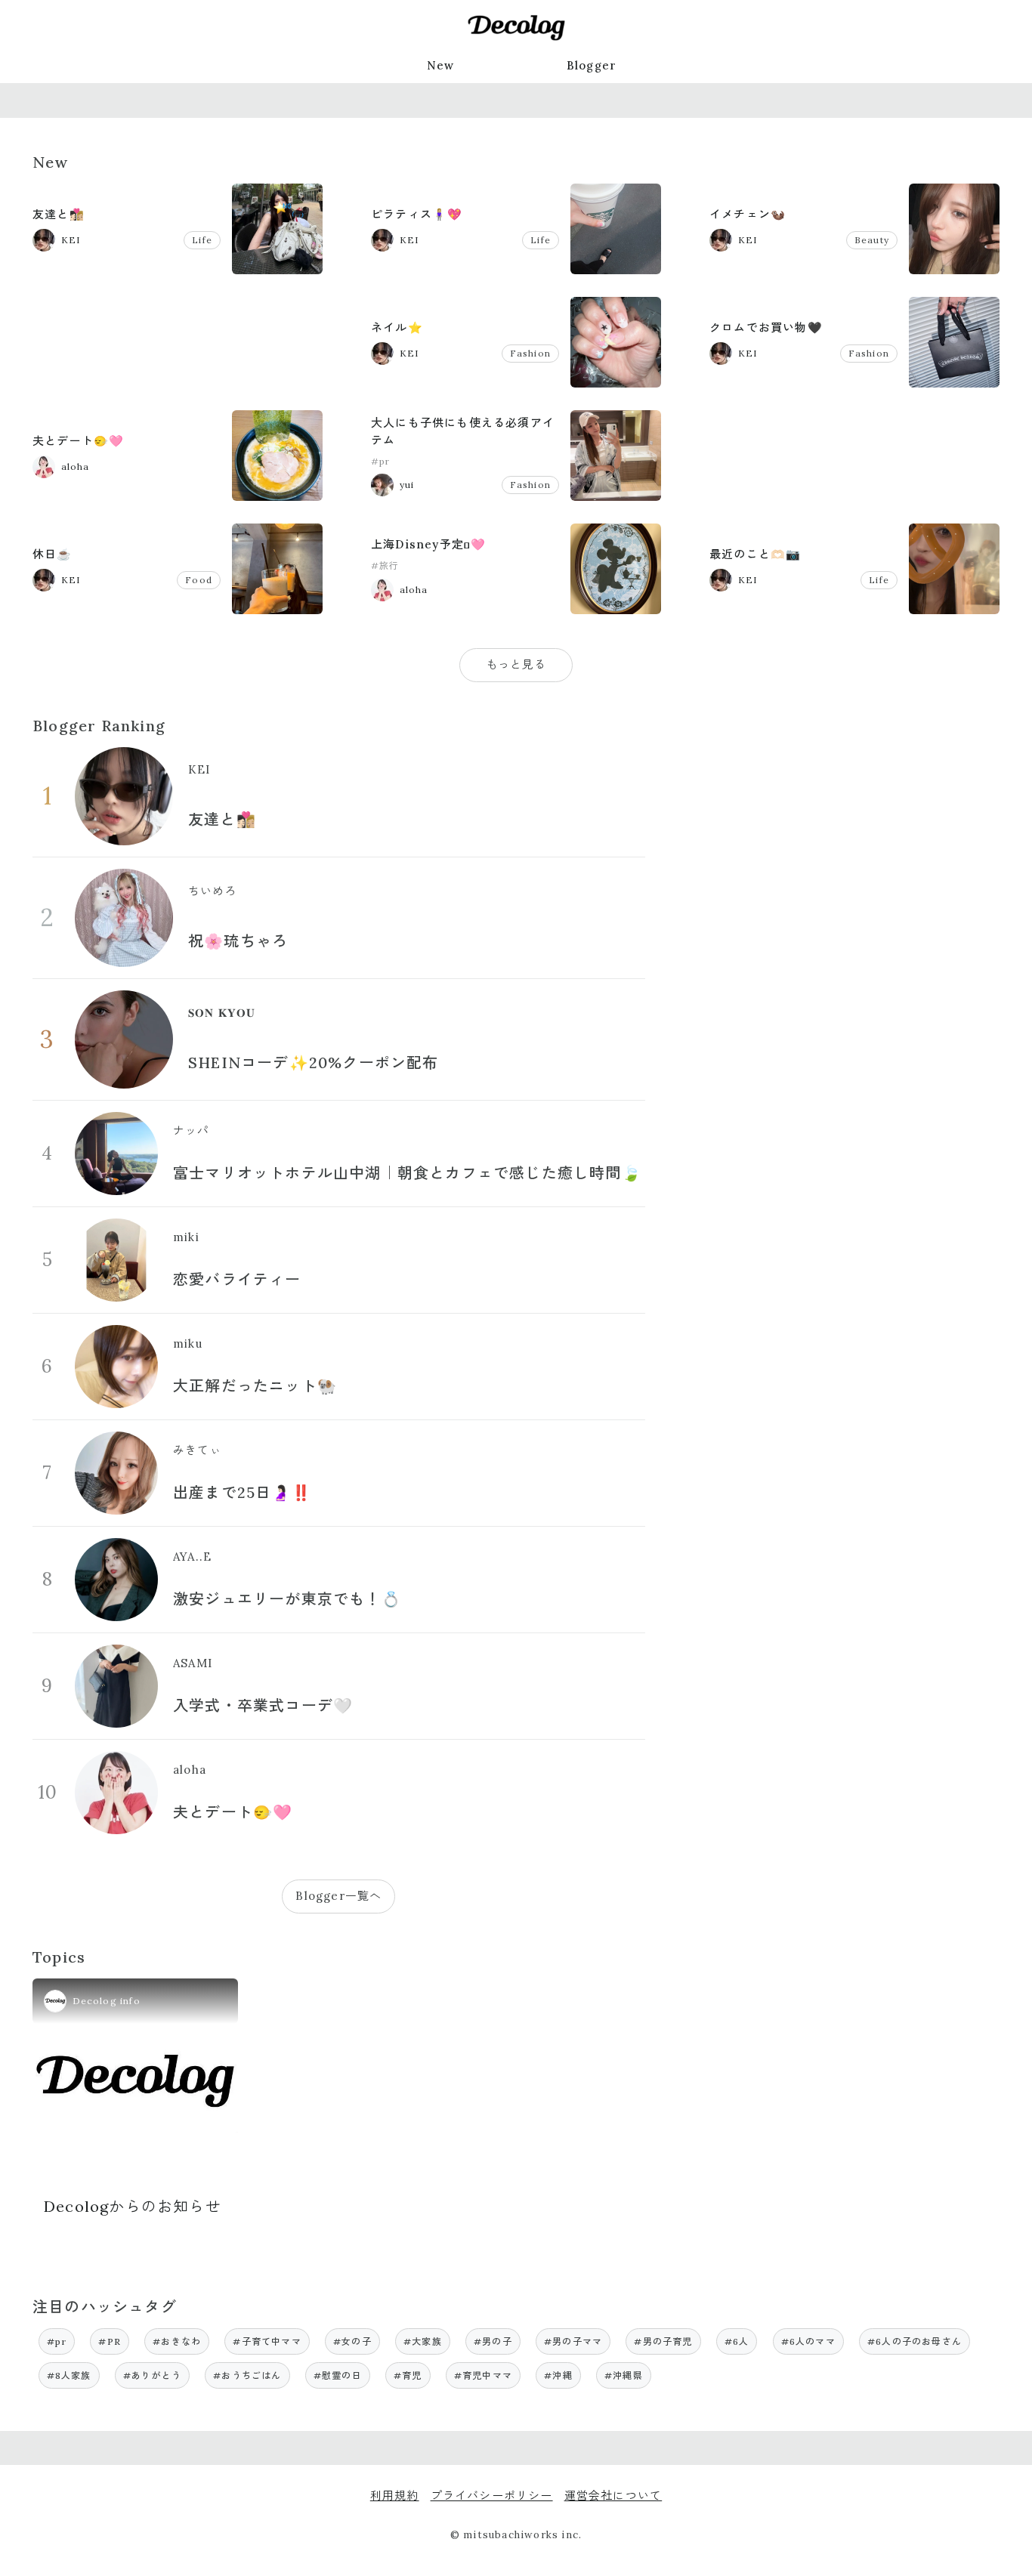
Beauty (872, 240)
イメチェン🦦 (748, 214)
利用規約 (395, 2496)
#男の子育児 (663, 2341)
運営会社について (613, 2496)
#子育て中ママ (267, 2341)
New (441, 65)
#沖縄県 (624, 2375)
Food (199, 580)
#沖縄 (558, 2375)
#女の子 (352, 2341)
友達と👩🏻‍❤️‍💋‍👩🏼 (59, 214)
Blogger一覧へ (338, 1896)
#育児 (408, 2375)
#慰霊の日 (338, 2375)
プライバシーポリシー (492, 2496)
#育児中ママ (483, 2375)
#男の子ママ (573, 2341)
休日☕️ (53, 554)
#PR (110, 2341)
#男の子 (493, 2341)
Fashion (530, 353)
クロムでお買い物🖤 (766, 327)
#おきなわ (177, 2341)
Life (202, 240)
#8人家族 (69, 2375)
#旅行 (385, 565)
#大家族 (423, 2341)
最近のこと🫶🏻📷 (755, 554)
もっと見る (516, 664)
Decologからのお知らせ (133, 2206)
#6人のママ (808, 2341)
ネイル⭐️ (397, 327)
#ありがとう (152, 2375)
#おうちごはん (247, 2375)
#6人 (737, 2341)
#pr (381, 461)
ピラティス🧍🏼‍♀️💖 (417, 214)
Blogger (592, 65)
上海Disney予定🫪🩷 (428, 544)
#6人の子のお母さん (915, 2341)
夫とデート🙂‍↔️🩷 (78, 441)
